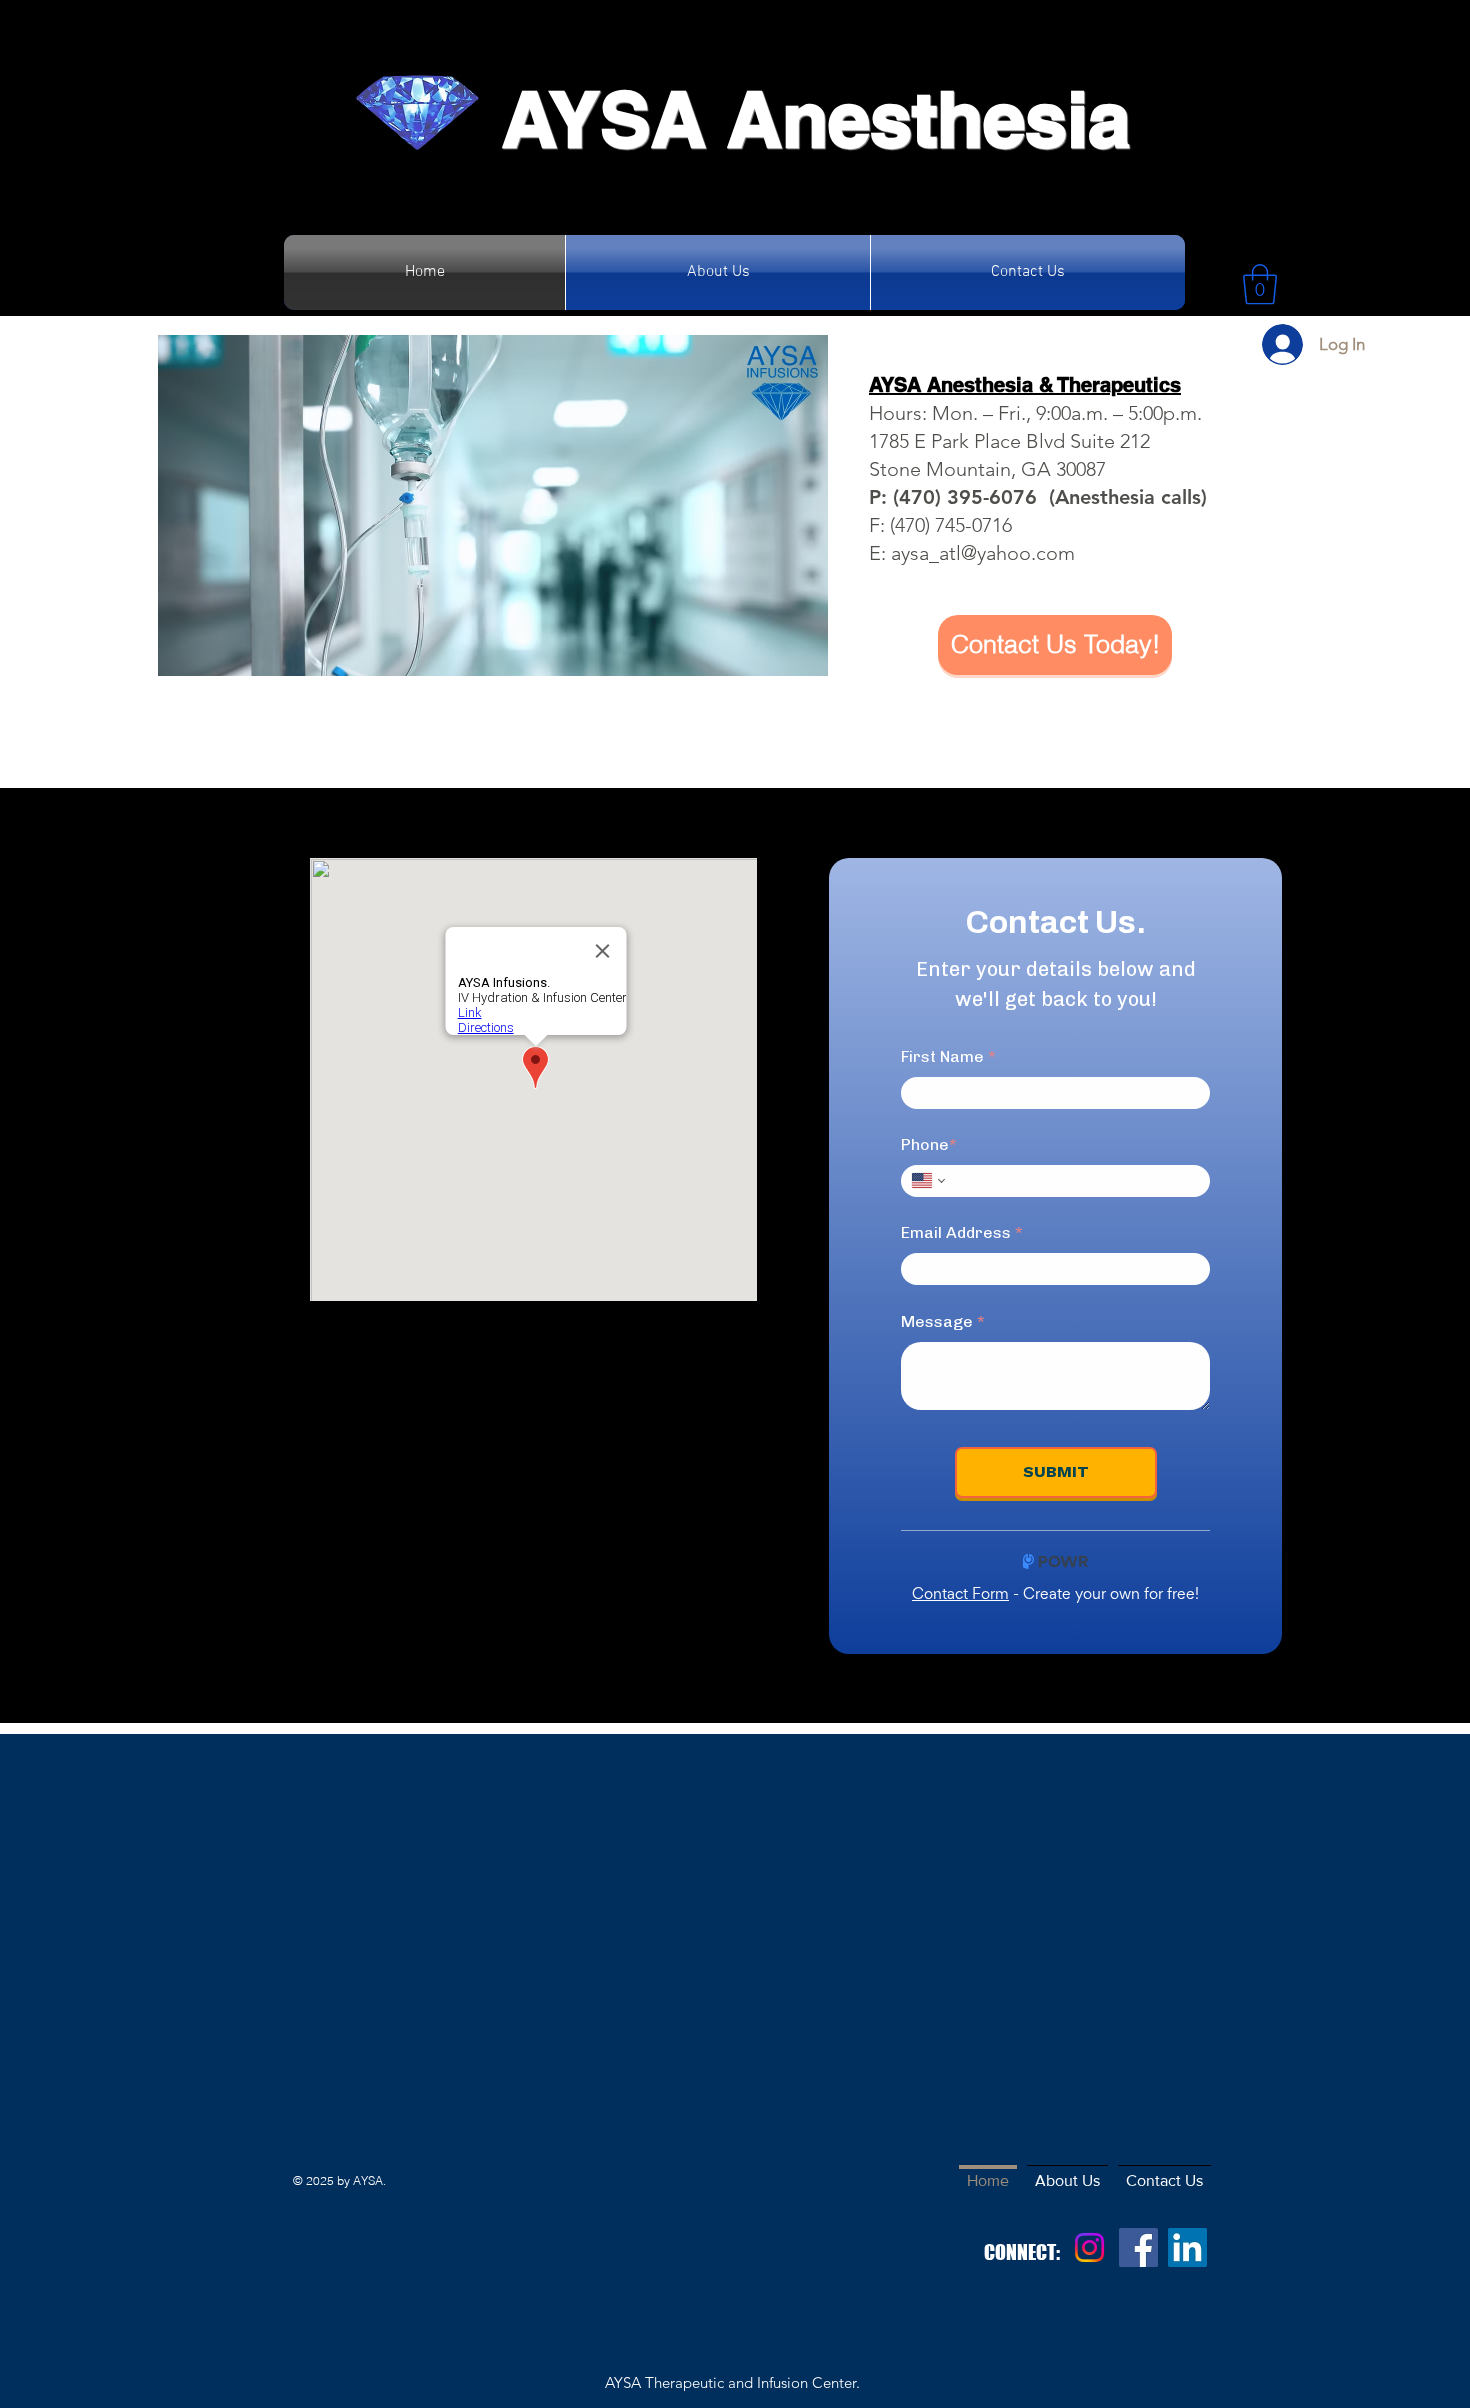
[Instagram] (1089, 2247)
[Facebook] (1138, 2247)
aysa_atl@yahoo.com (983, 553)
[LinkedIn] (1187, 2247)
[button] (1260, 284)
